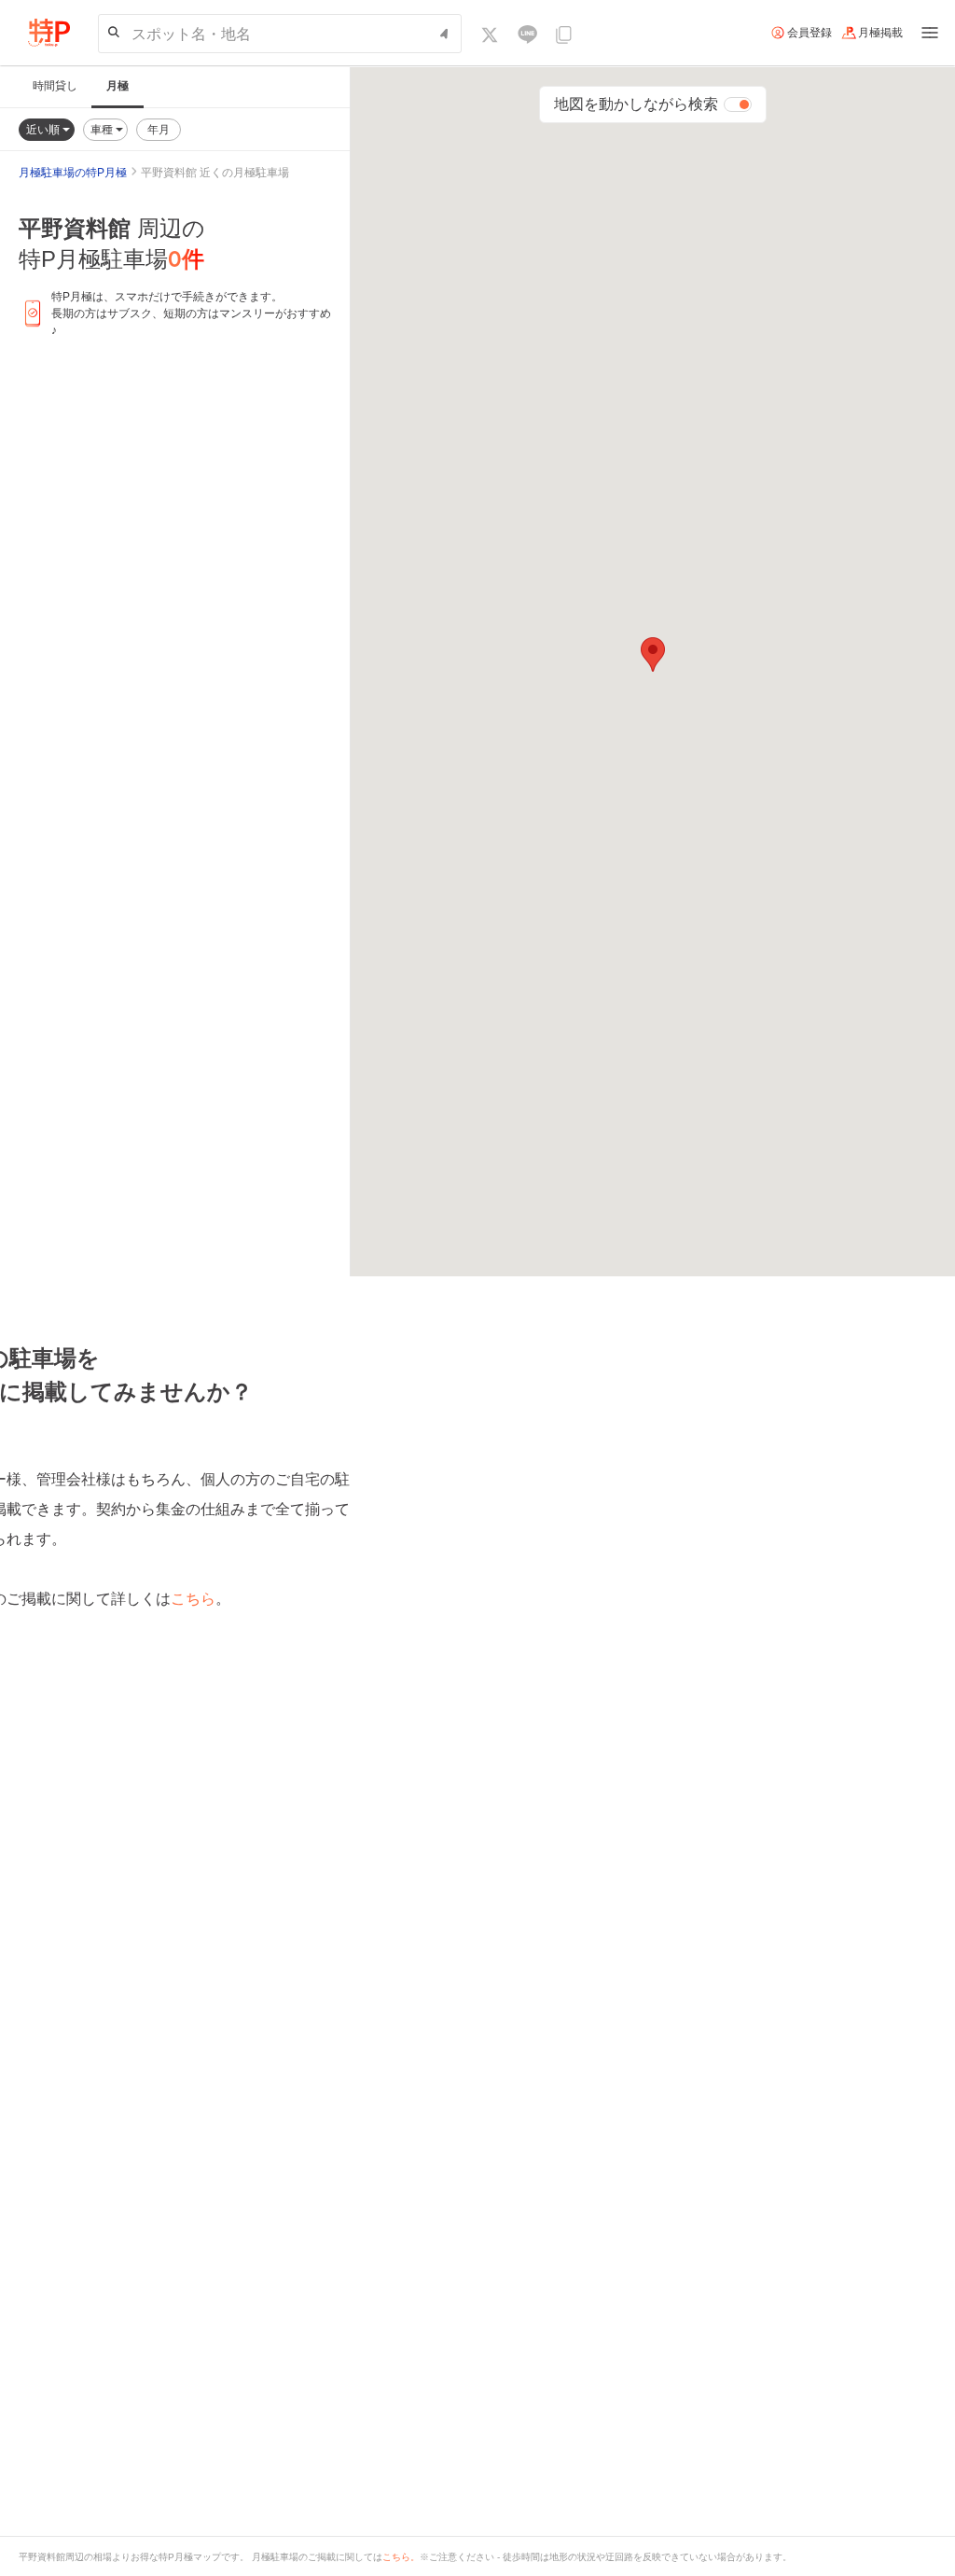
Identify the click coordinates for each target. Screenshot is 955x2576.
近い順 (44, 129)
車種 (103, 129)
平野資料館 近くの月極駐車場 (215, 173)
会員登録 (810, 33)
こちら (193, 1599)
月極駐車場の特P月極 (73, 173)
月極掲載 (880, 33)
